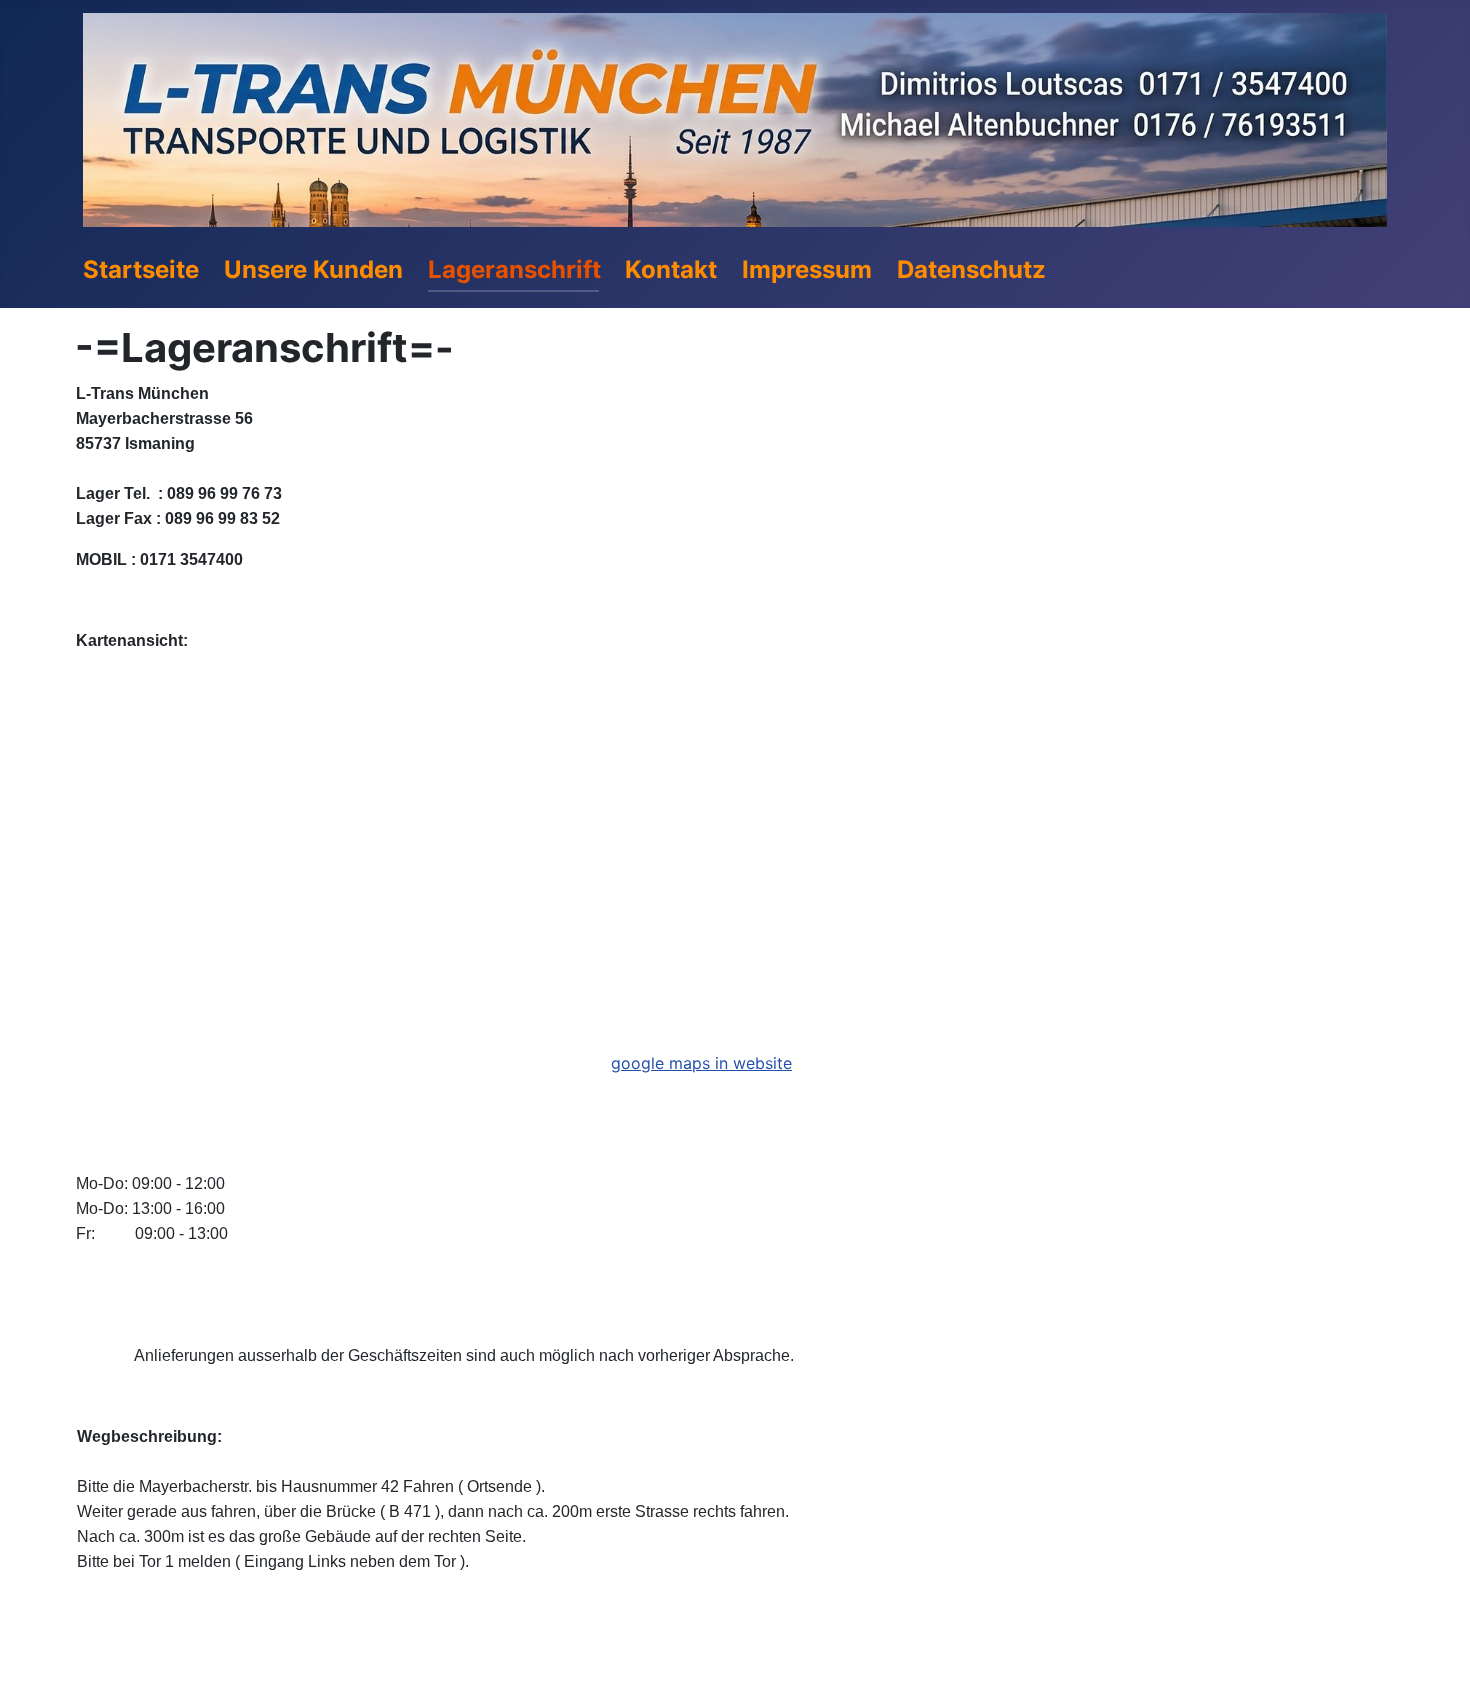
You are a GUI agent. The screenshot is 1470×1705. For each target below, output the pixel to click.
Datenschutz (971, 269)
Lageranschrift (514, 269)
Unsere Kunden (313, 269)
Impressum (807, 269)
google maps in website (701, 1063)
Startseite (141, 269)
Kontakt (671, 269)
